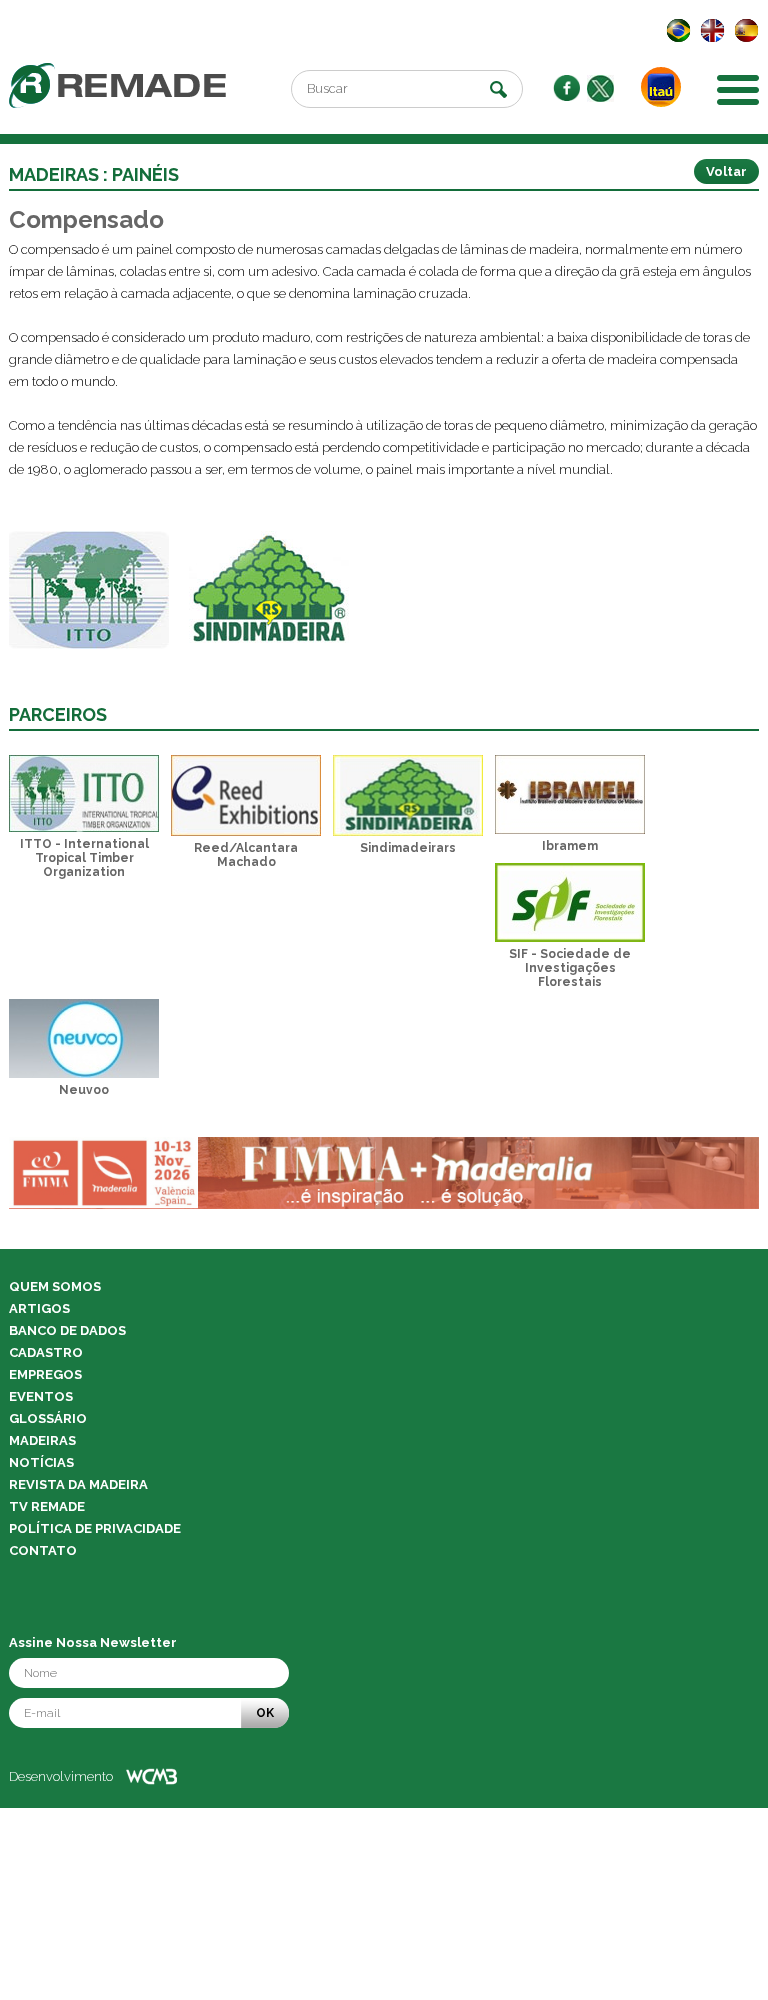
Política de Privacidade (95, 1528)
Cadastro (46, 1352)
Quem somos (55, 1286)
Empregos (45, 1374)
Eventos (41, 1396)
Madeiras (42, 1440)
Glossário (48, 1418)
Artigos (39, 1308)
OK (265, 1713)
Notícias (41, 1462)
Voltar (726, 171)
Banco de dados (67, 1330)
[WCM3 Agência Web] (151, 1776)
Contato (43, 1550)
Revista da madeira (78, 1484)
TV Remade (47, 1506)
